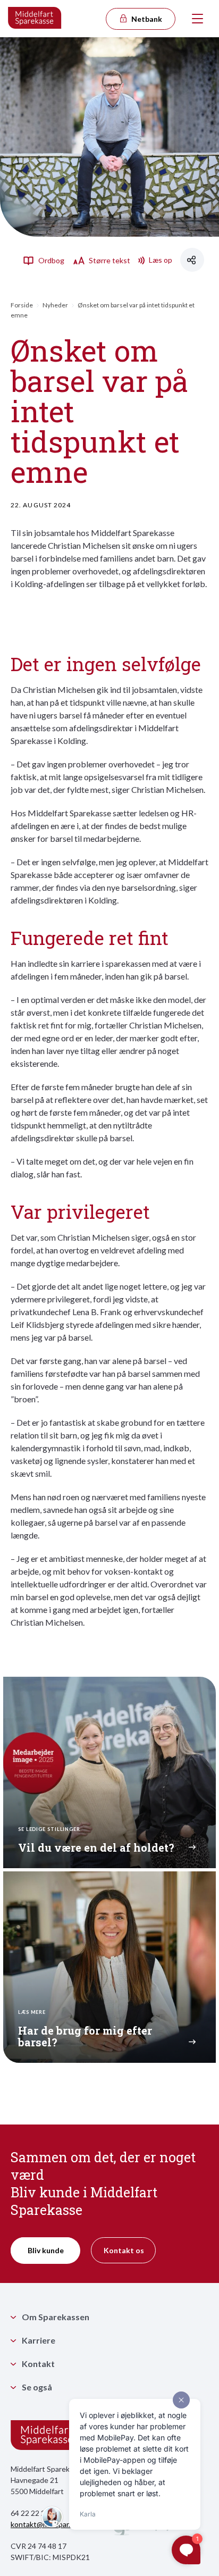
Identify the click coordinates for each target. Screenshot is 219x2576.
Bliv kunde (46, 2250)
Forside (22, 305)
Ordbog (50, 260)
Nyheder (55, 305)
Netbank (146, 19)
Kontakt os (124, 2250)
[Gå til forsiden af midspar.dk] (35, 19)
